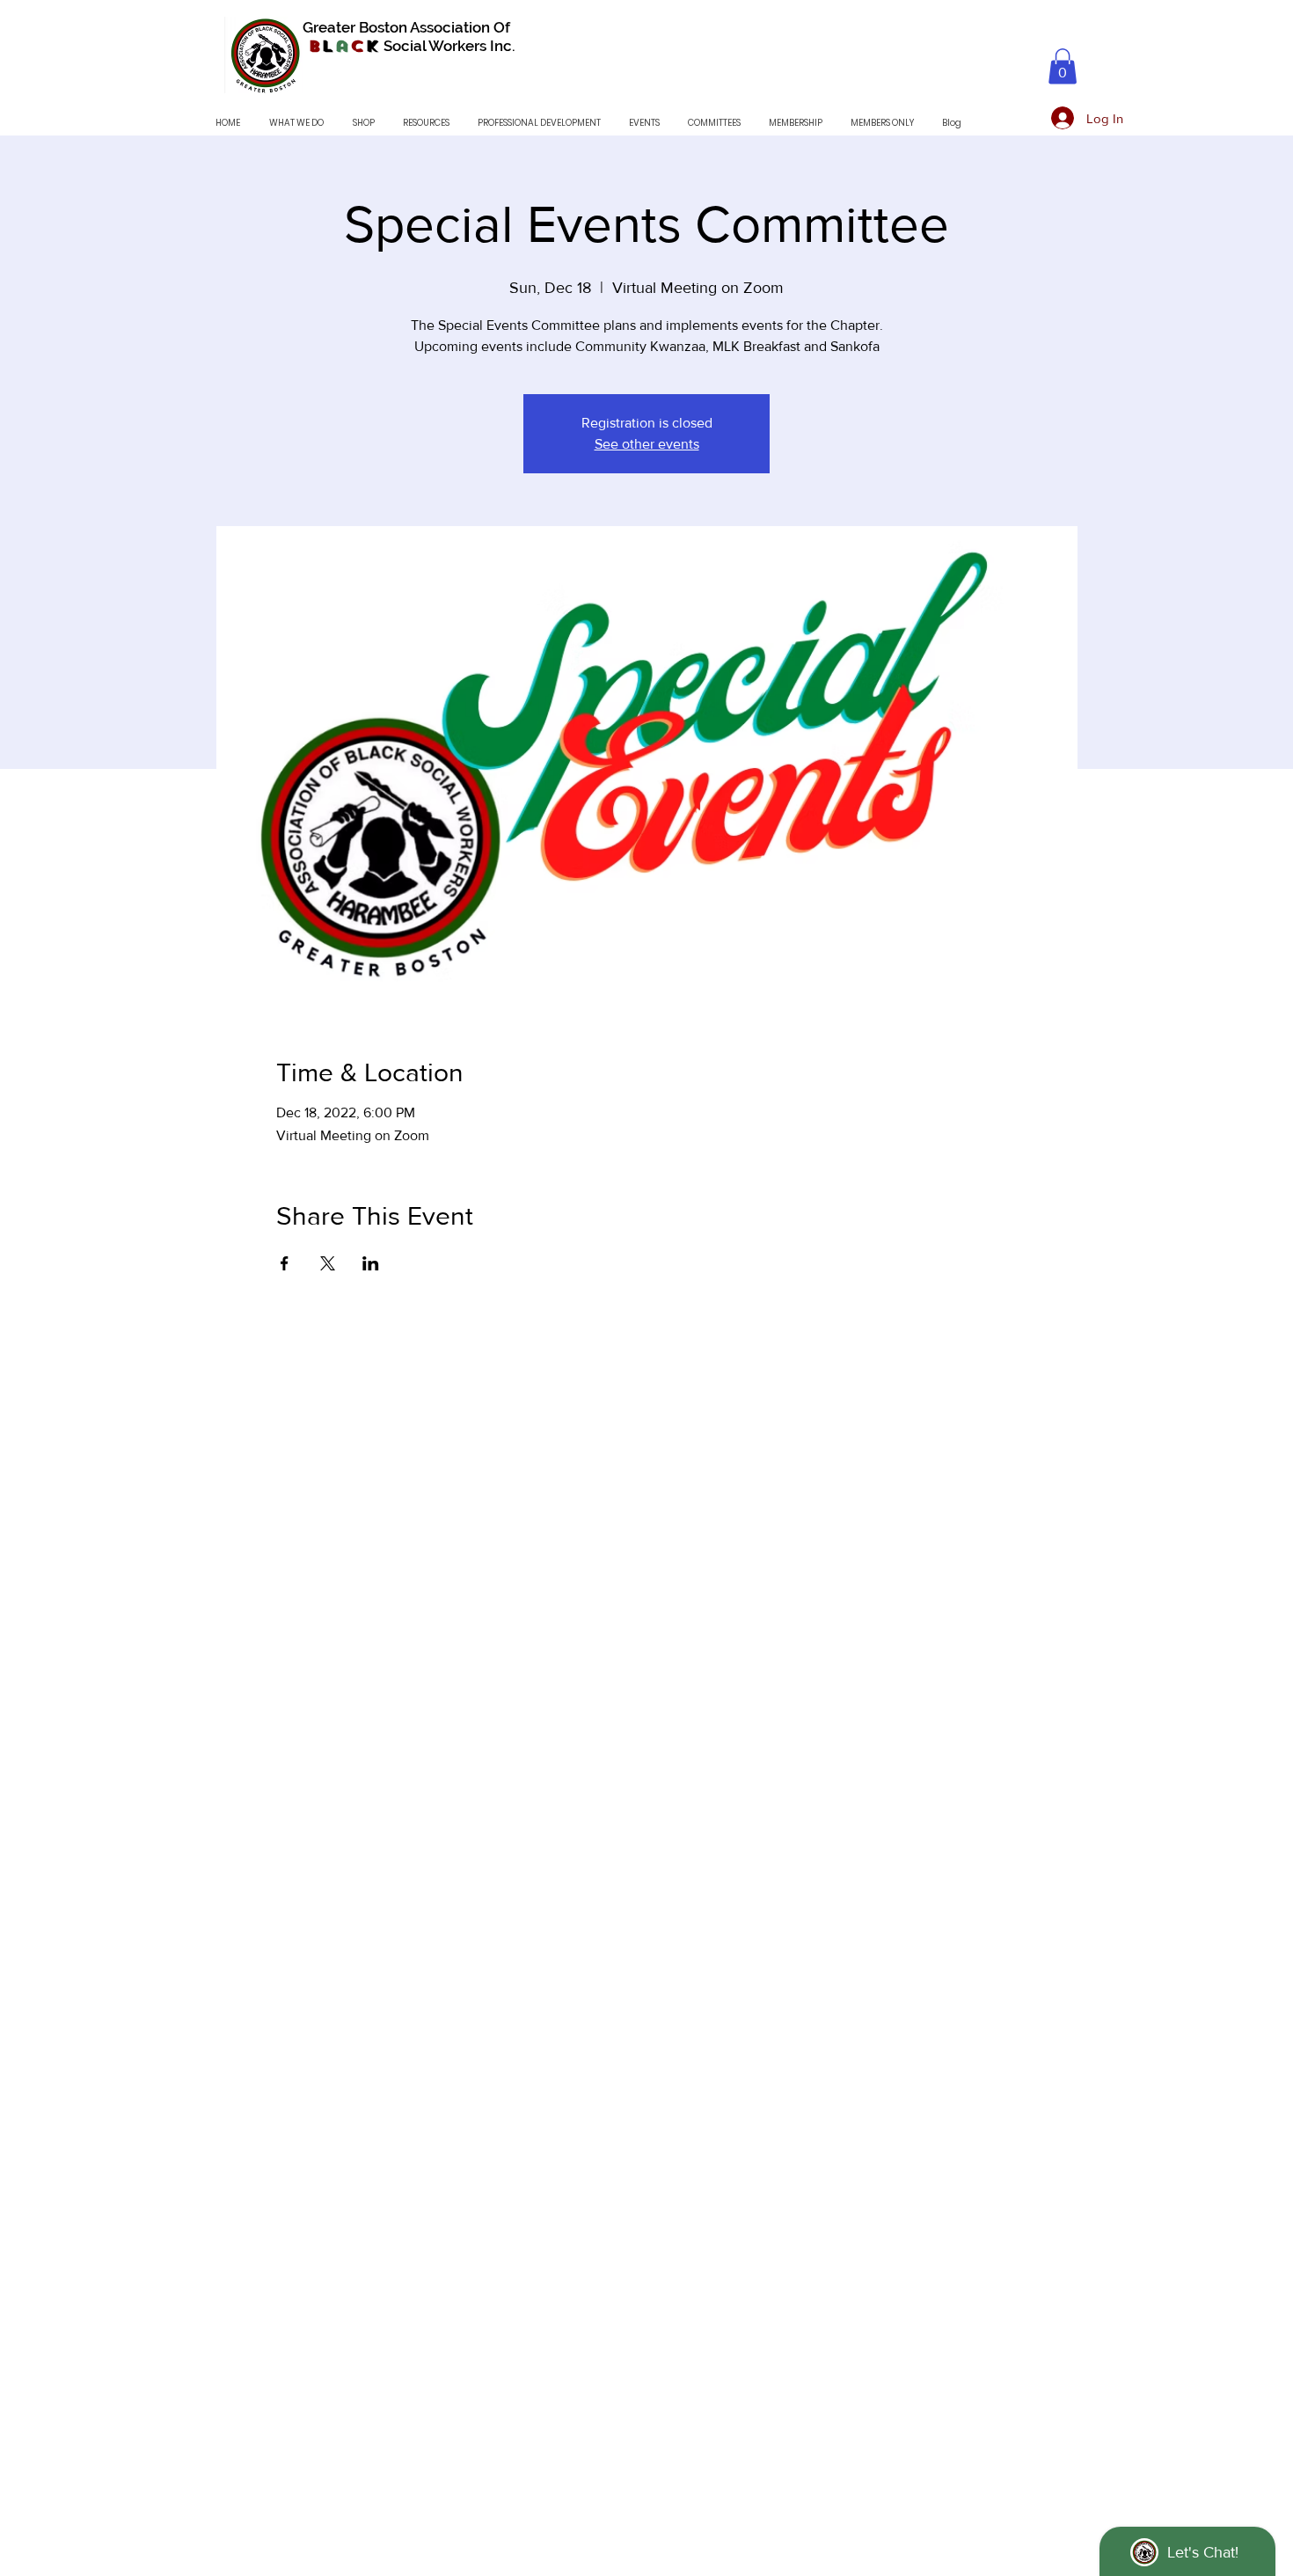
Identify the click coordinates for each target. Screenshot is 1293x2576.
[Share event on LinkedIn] (371, 1263)
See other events (647, 444)
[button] (1063, 66)
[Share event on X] (328, 1263)
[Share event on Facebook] (285, 1263)
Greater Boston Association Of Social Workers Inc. (409, 37)
